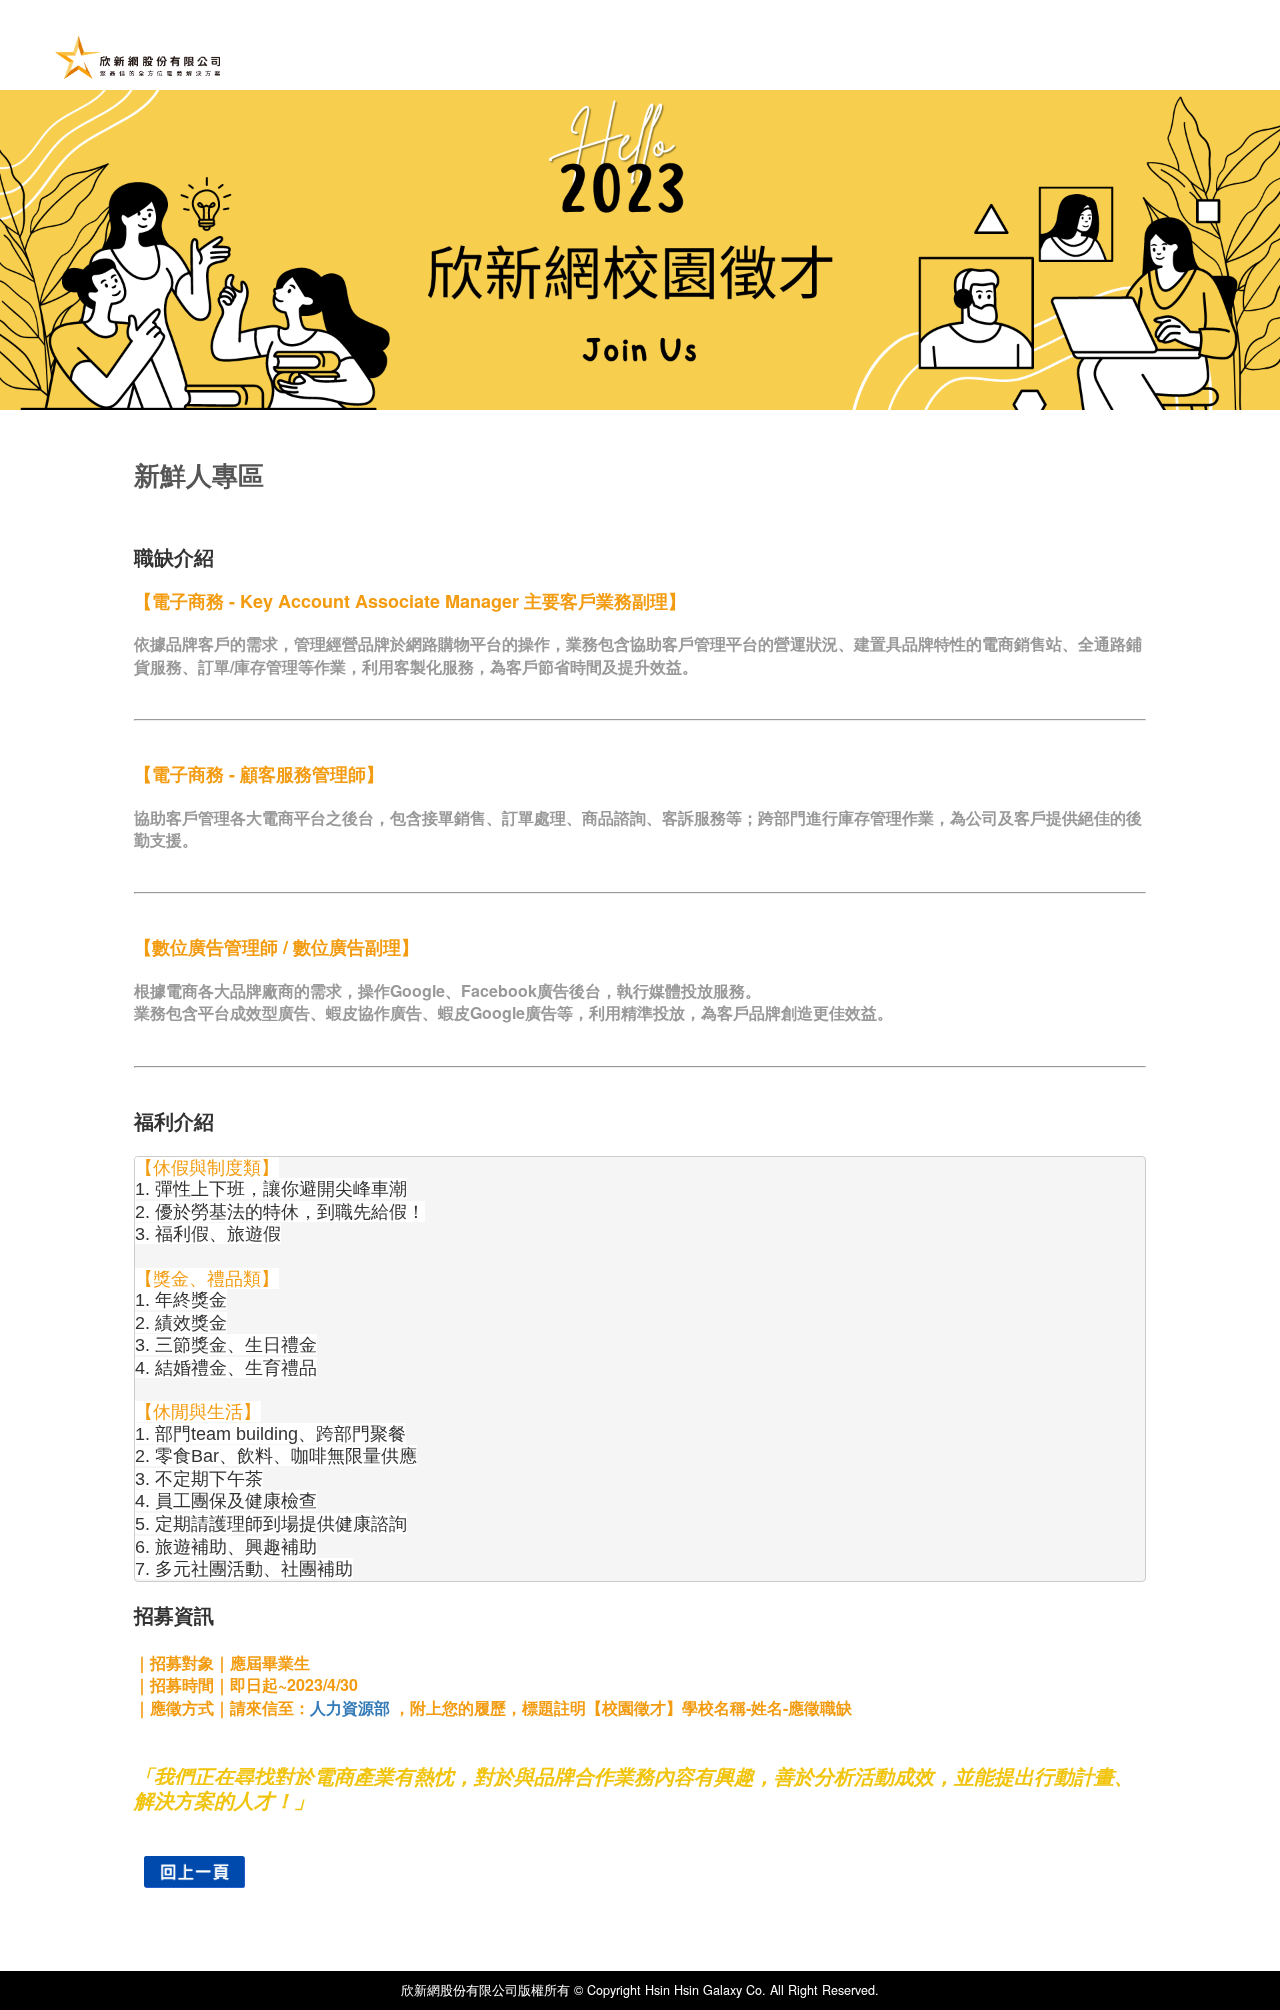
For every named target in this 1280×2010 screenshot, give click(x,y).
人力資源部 (350, 1707)
